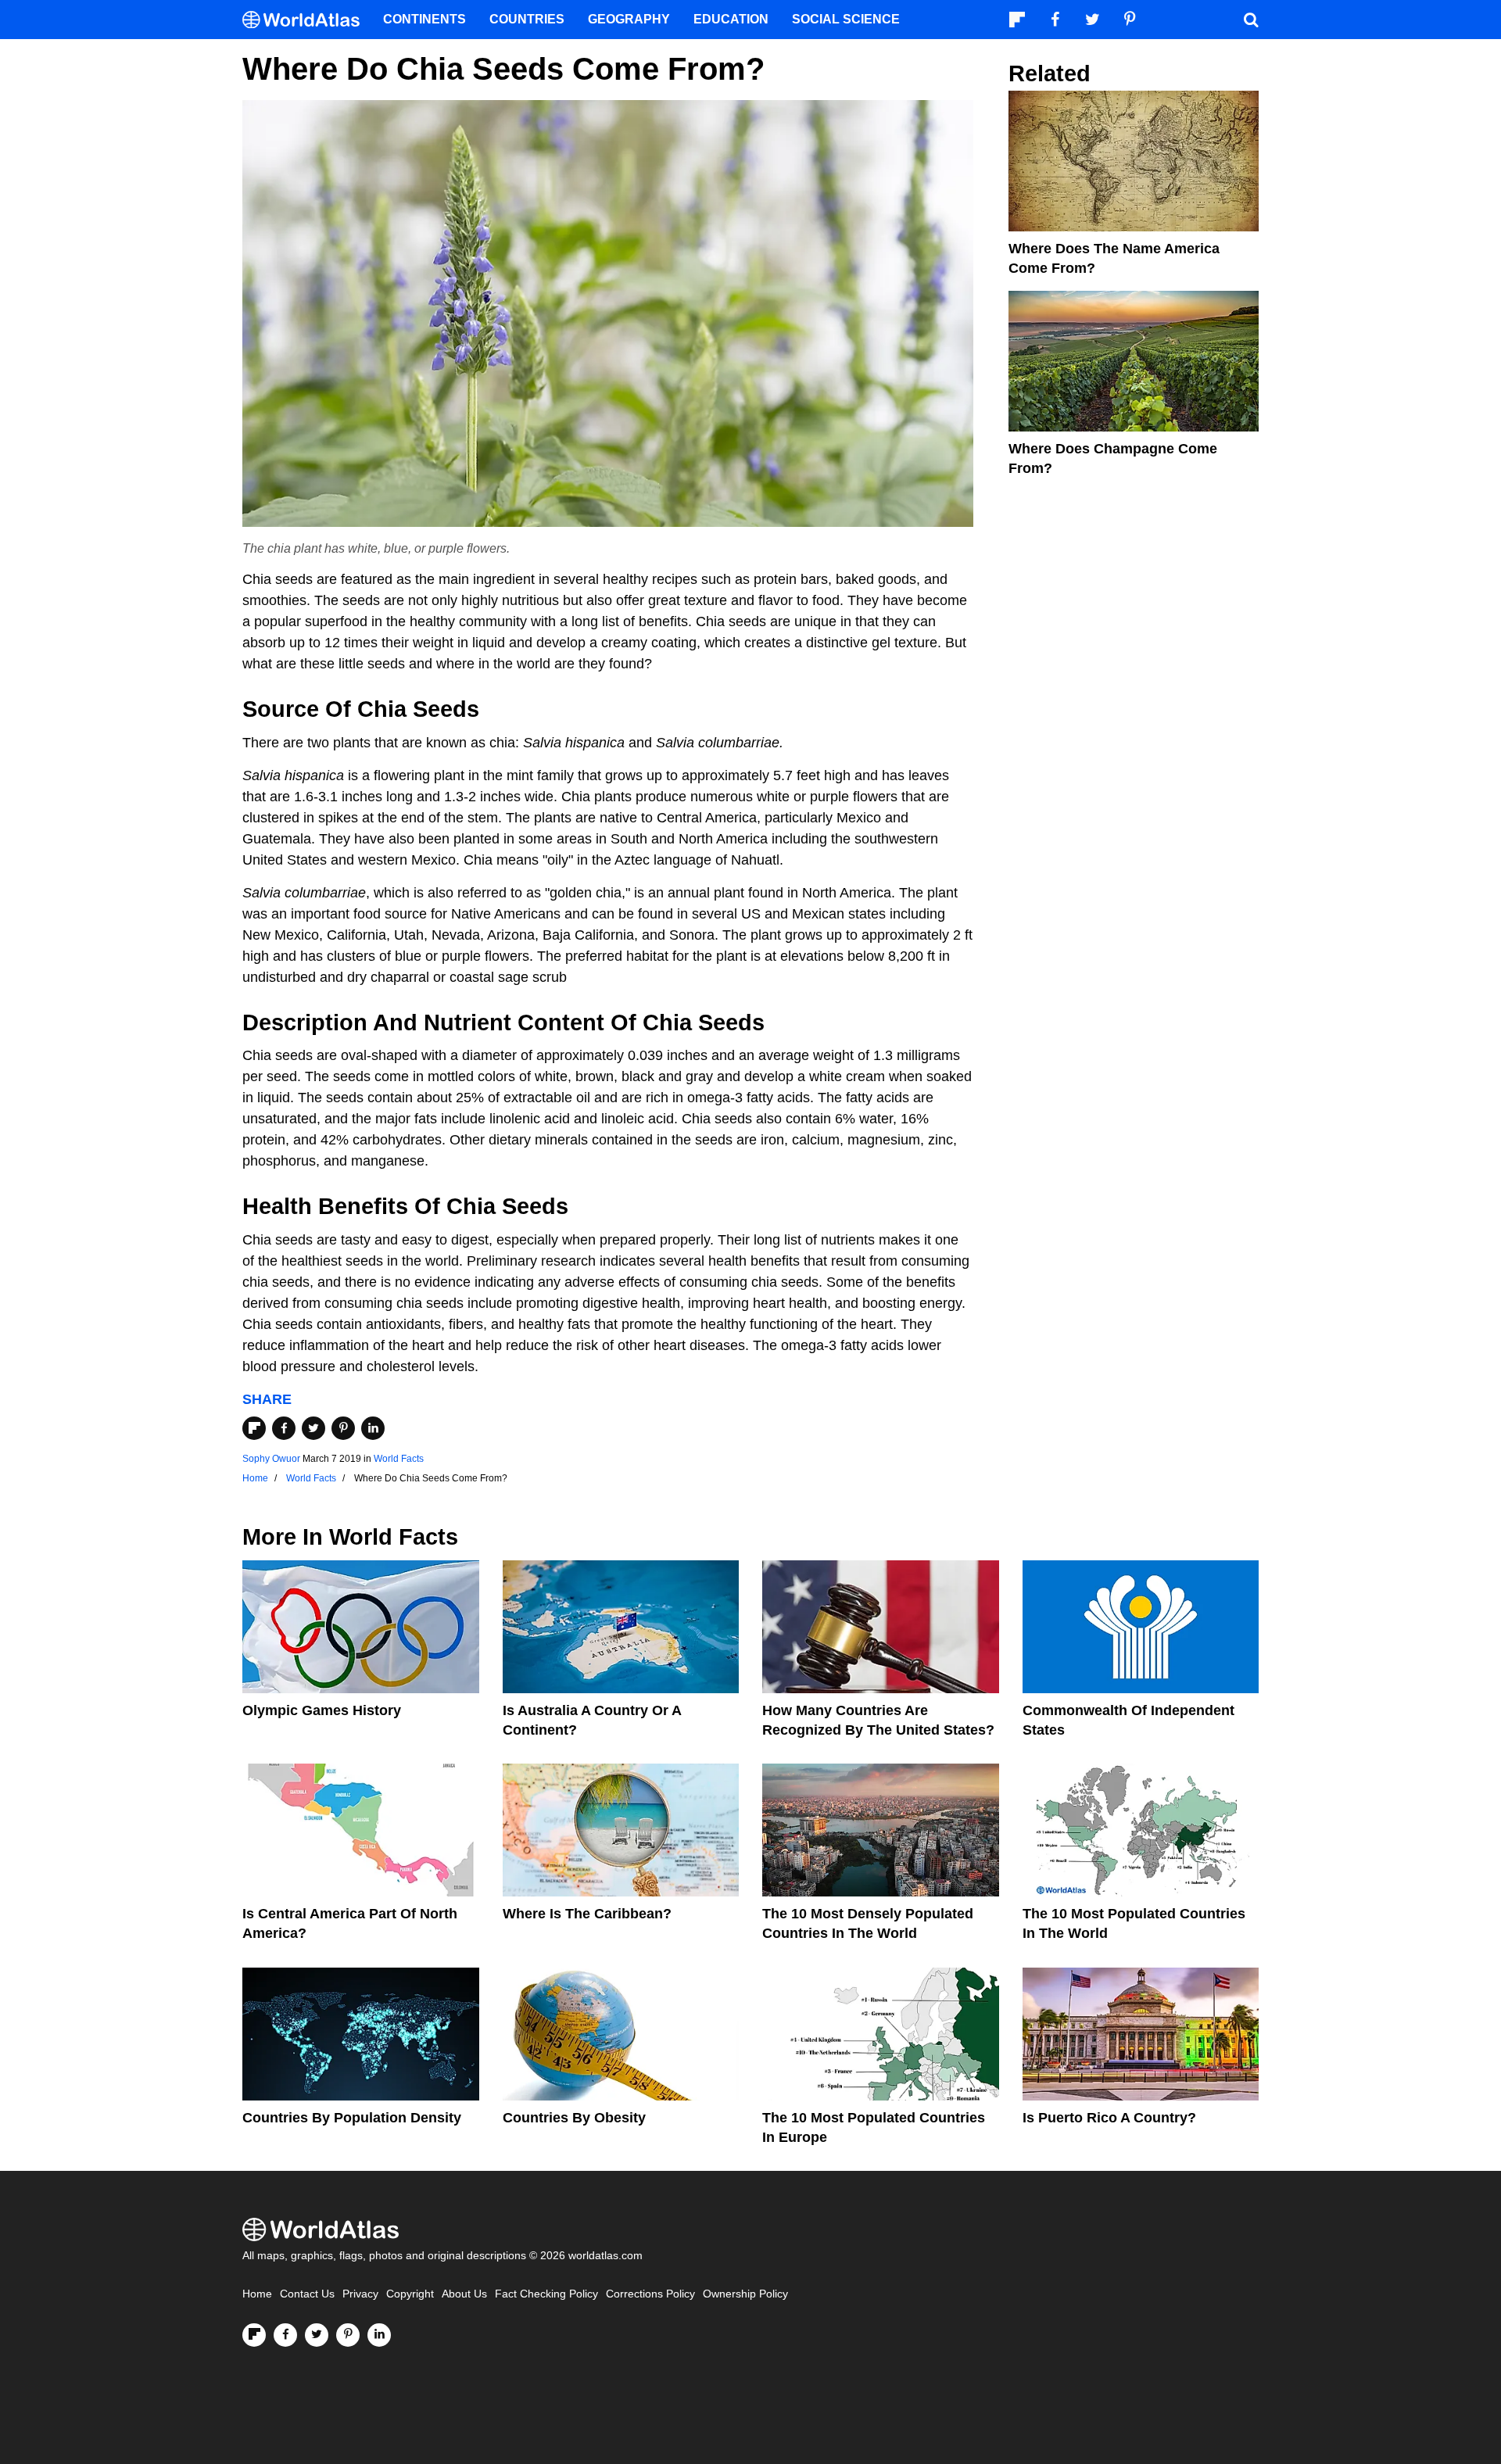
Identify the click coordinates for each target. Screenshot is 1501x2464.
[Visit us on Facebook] (285, 2335)
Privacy (360, 2294)
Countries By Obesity (574, 2118)
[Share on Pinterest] (343, 1428)
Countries (527, 19)
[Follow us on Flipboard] (254, 2335)
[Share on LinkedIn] (373, 1428)
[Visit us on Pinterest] (348, 2335)
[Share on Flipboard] (254, 1428)
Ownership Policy (745, 2294)
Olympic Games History (322, 1710)
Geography (629, 19)
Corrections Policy (650, 2294)
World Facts (399, 1459)
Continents (425, 19)
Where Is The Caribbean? (587, 1914)
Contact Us (307, 2294)
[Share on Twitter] (313, 1428)
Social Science (846, 19)
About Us (464, 2294)
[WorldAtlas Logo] (307, 20)
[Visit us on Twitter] (317, 2335)
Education (731, 19)
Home (257, 2294)
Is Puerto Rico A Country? (1109, 2118)
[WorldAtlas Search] (1251, 20)
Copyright (410, 2294)
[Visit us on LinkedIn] (379, 2335)
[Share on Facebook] (284, 1428)
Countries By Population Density (352, 2118)
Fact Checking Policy (546, 2294)
